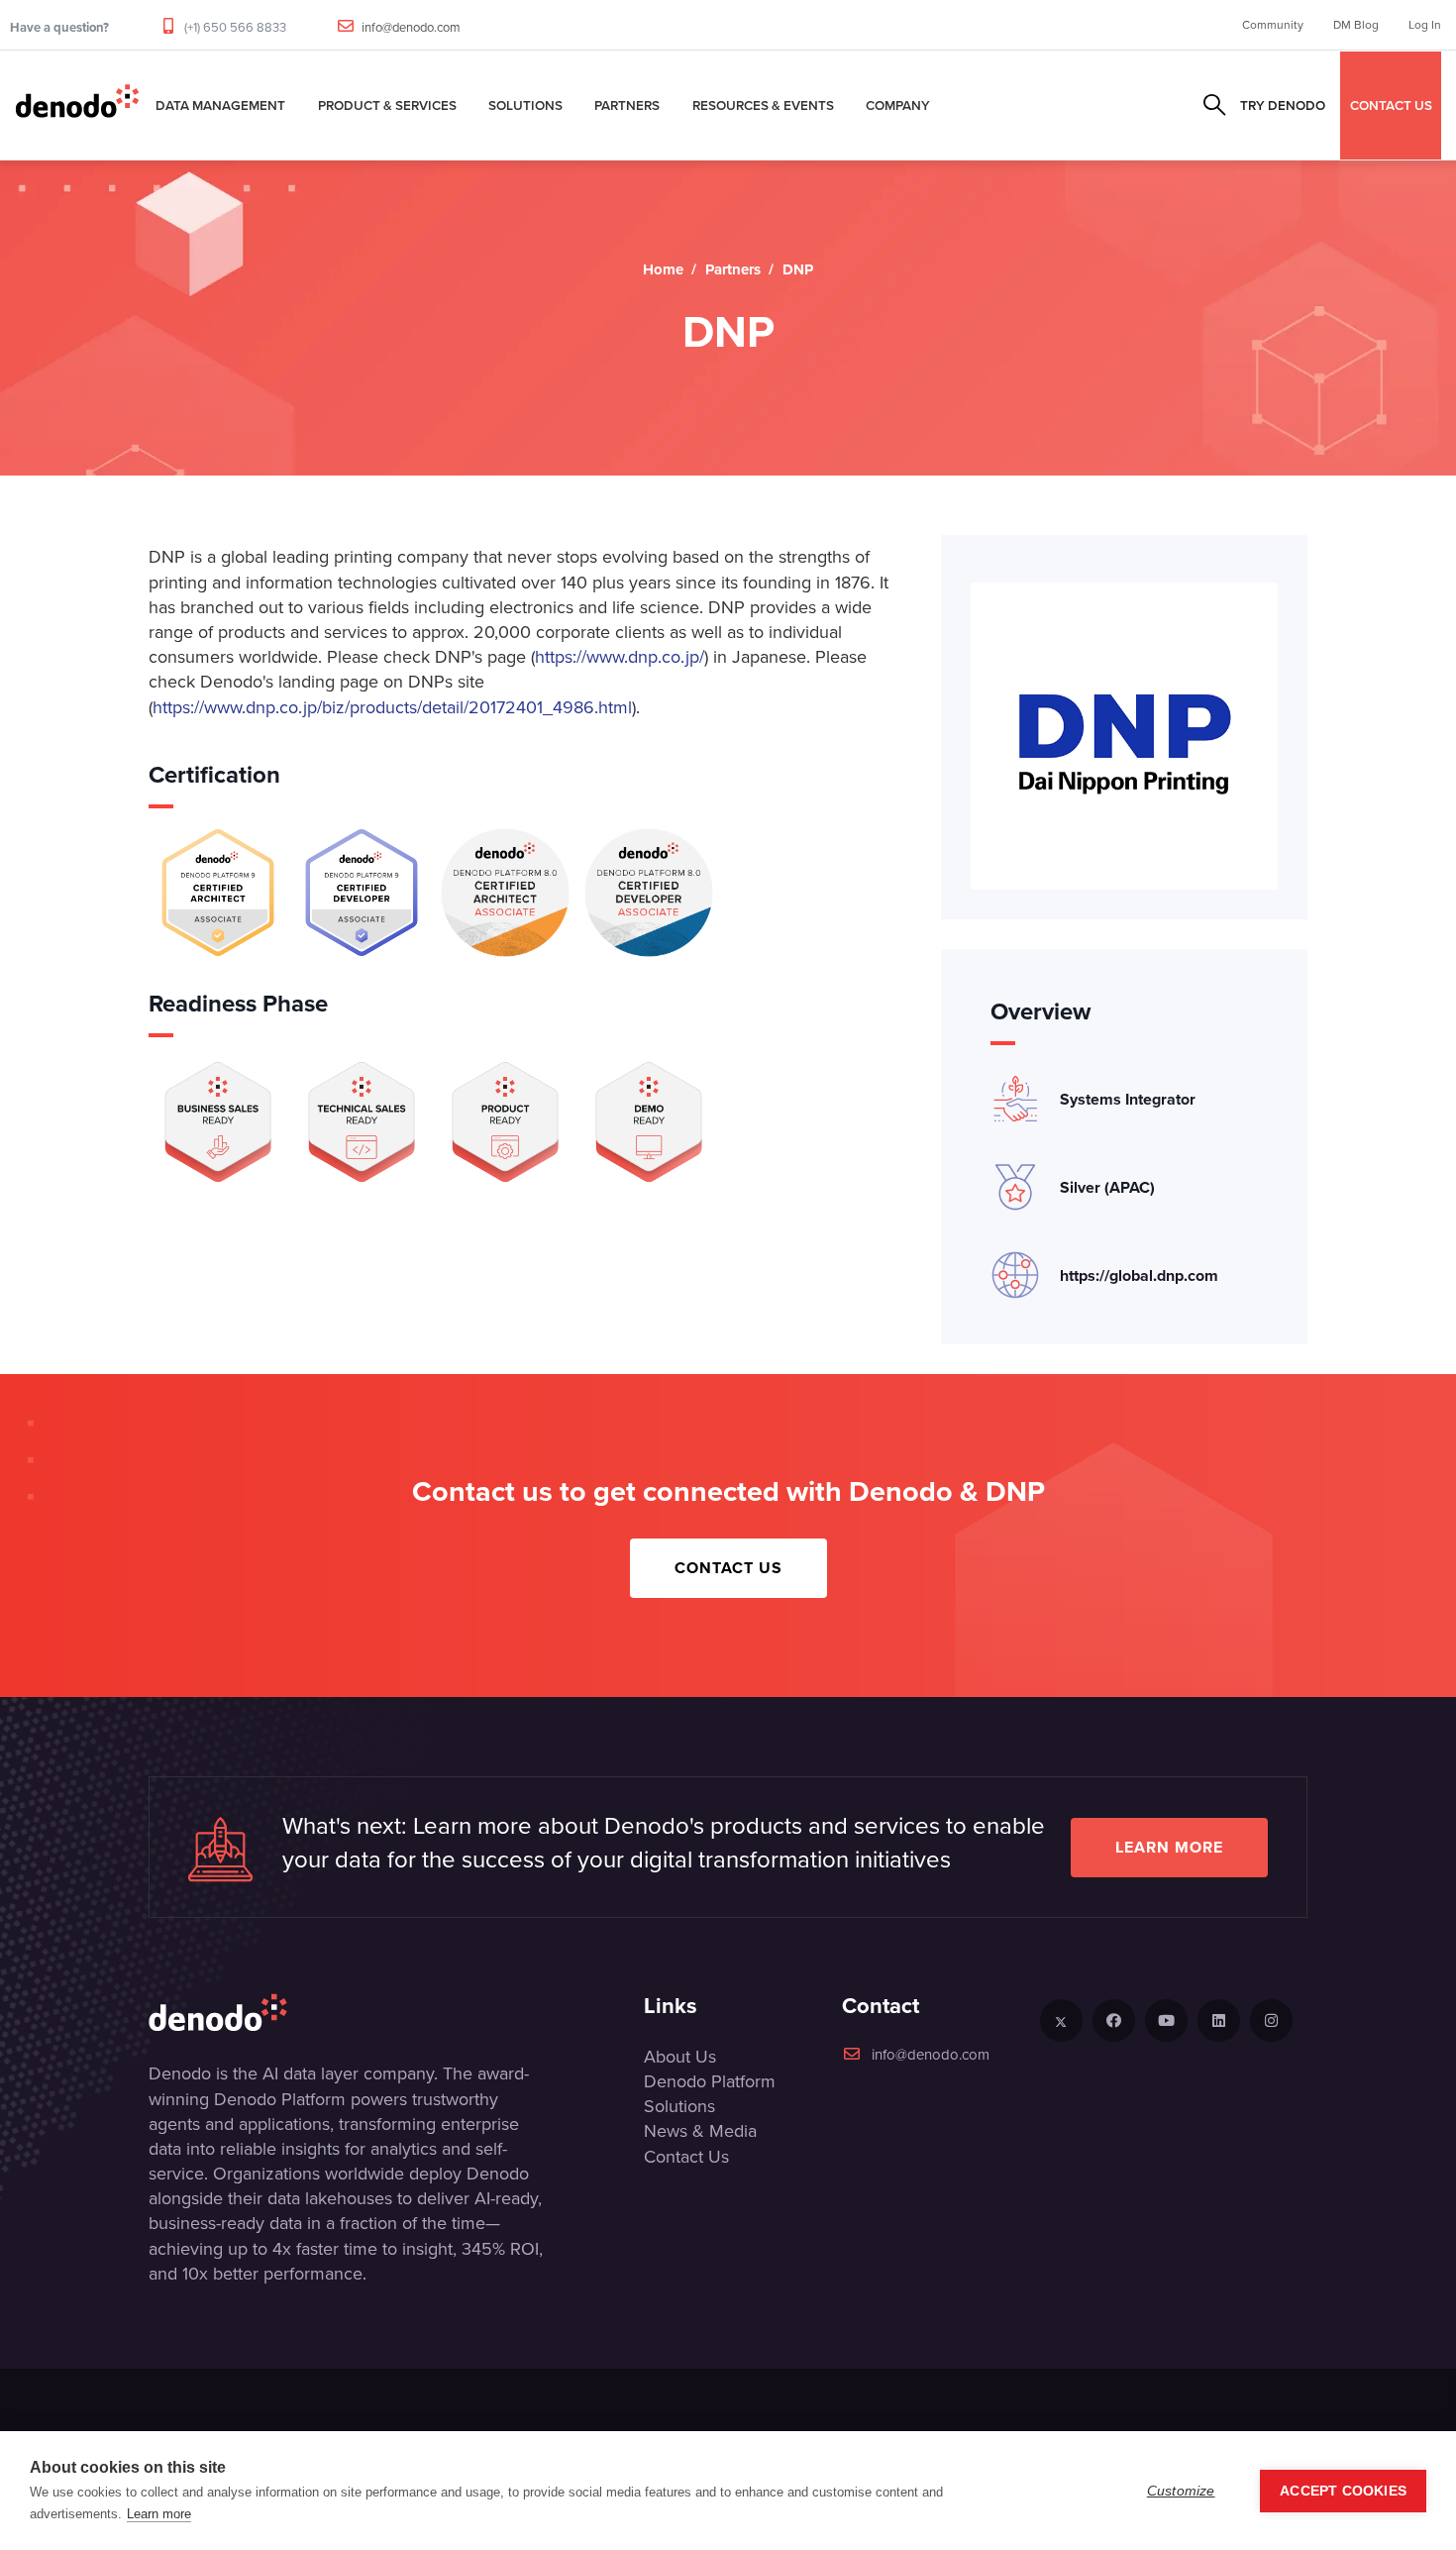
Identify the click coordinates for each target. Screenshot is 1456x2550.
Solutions (525, 105)
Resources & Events (763, 105)
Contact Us (728, 1568)
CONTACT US (1391, 105)
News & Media (700, 2131)
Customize (1181, 2491)
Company (898, 105)
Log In (1425, 25)
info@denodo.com (411, 27)
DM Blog (1356, 25)
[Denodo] (77, 105)
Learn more (1169, 1847)
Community (1273, 25)
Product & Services (387, 105)
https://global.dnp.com (1139, 1275)
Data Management (220, 105)
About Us (680, 2057)
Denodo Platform (710, 2081)
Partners (627, 105)
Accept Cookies (1343, 2491)
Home (663, 269)
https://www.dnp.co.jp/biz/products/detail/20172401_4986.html (392, 707)
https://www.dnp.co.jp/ (620, 657)
